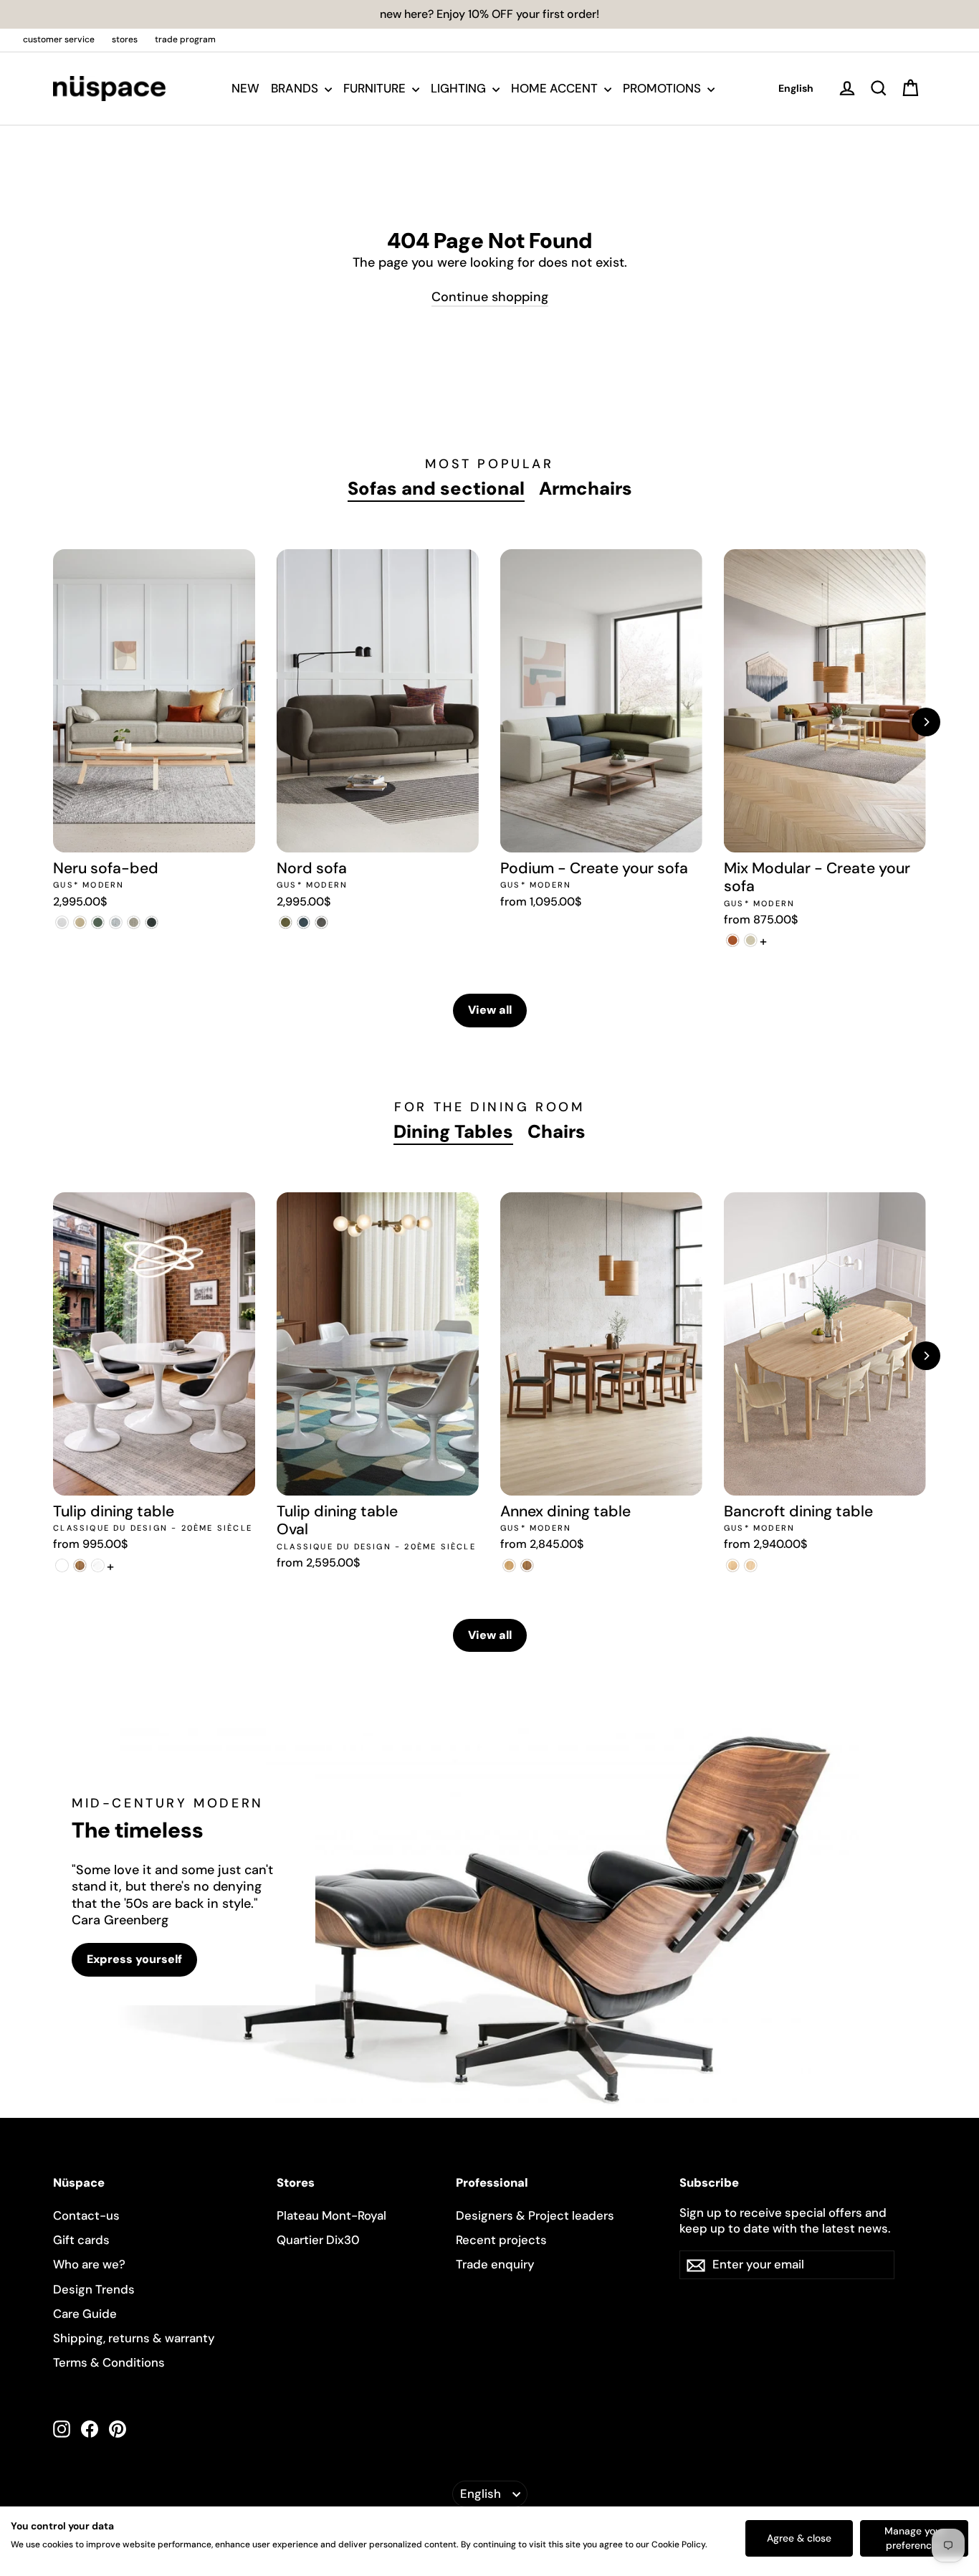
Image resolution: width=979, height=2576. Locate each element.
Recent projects (501, 2240)
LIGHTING (460, 88)
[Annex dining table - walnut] (527, 1565)
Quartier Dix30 (318, 2240)
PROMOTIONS (663, 88)
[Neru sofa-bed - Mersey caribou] (80, 922)
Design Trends (94, 2289)
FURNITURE (376, 88)
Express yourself (134, 1959)
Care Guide (85, 2314)
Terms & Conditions (109, 2362)
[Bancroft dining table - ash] (751, 1565)
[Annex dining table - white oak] (509, 1565)
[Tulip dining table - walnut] (80, 1565)
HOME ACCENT (556, 88)
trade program (185, 39)
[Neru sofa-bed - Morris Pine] (98, 922)
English (796, 88)
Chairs (557, 1132)
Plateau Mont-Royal (331, 2215)
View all (490, 1010)
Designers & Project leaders (535, 2215)
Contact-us (86, 2215)
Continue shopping (490, 297)
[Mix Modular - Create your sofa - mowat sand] (751, 940)
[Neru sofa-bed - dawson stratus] (152, 922)
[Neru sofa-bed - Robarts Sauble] (62, 922)
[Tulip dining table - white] (62, 1565)
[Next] (926, 722)
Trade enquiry (495, 2264)
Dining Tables (453, 1132)
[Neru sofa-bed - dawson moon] (116, 922)
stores (125, 39)
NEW (245, 88)
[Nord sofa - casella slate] (304, 922)
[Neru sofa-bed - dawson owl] (134, 922)
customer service (59, 39)
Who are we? (89, 2264)
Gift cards (81, 2240)
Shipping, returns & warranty (134, 2338)
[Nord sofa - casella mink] (321, 922)
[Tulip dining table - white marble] (98, 1565)
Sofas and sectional (436, 489)
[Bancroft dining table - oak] (733, 1565)
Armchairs (586, 489)
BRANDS (296, 88)
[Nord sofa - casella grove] (286, 922)
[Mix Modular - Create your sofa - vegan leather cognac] (733, 940)
